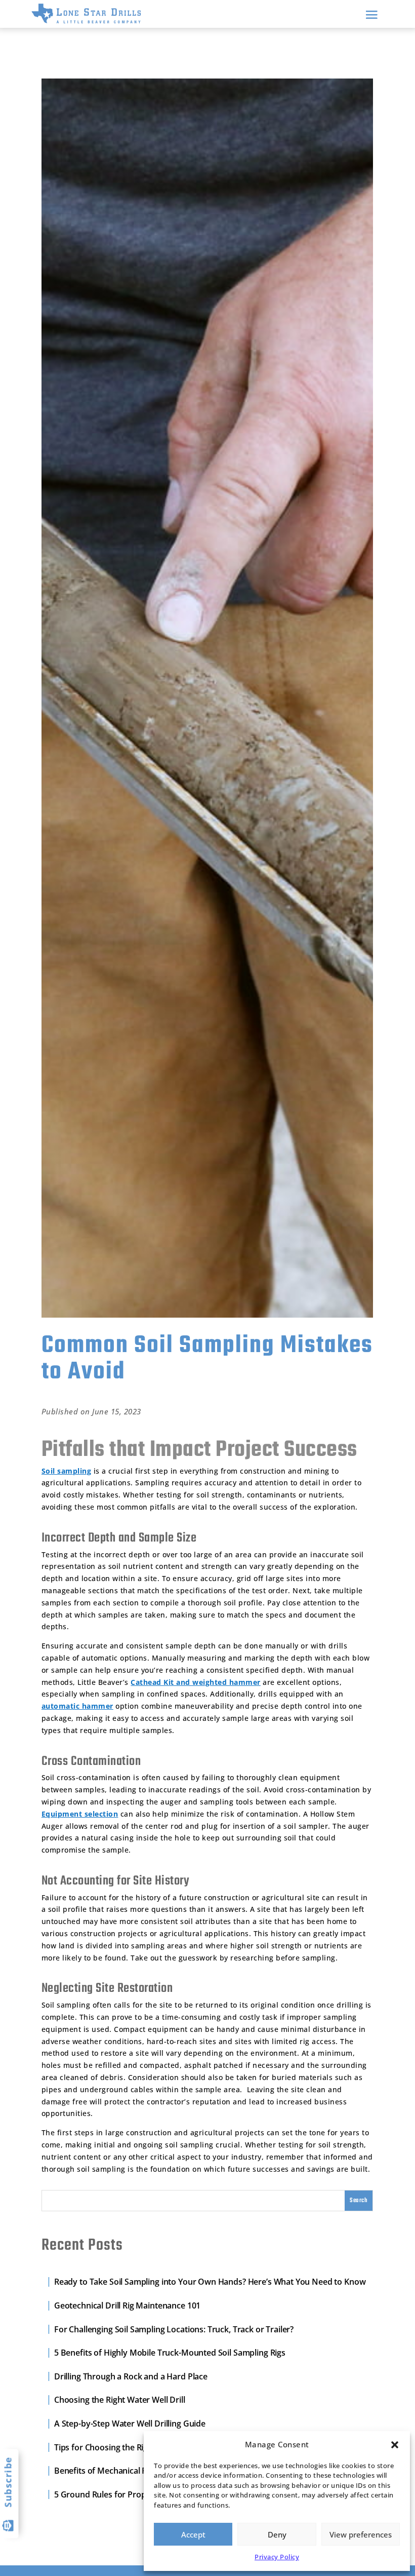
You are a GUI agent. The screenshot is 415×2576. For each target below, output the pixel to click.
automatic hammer (77, 1706)
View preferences (361, 2534)
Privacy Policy (277, 2557)
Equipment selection (80, 1814)
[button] (395, 2445)
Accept (193, 2534)
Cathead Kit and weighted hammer (196, 1682)
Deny (277, 2534)
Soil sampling (67, 1471)
